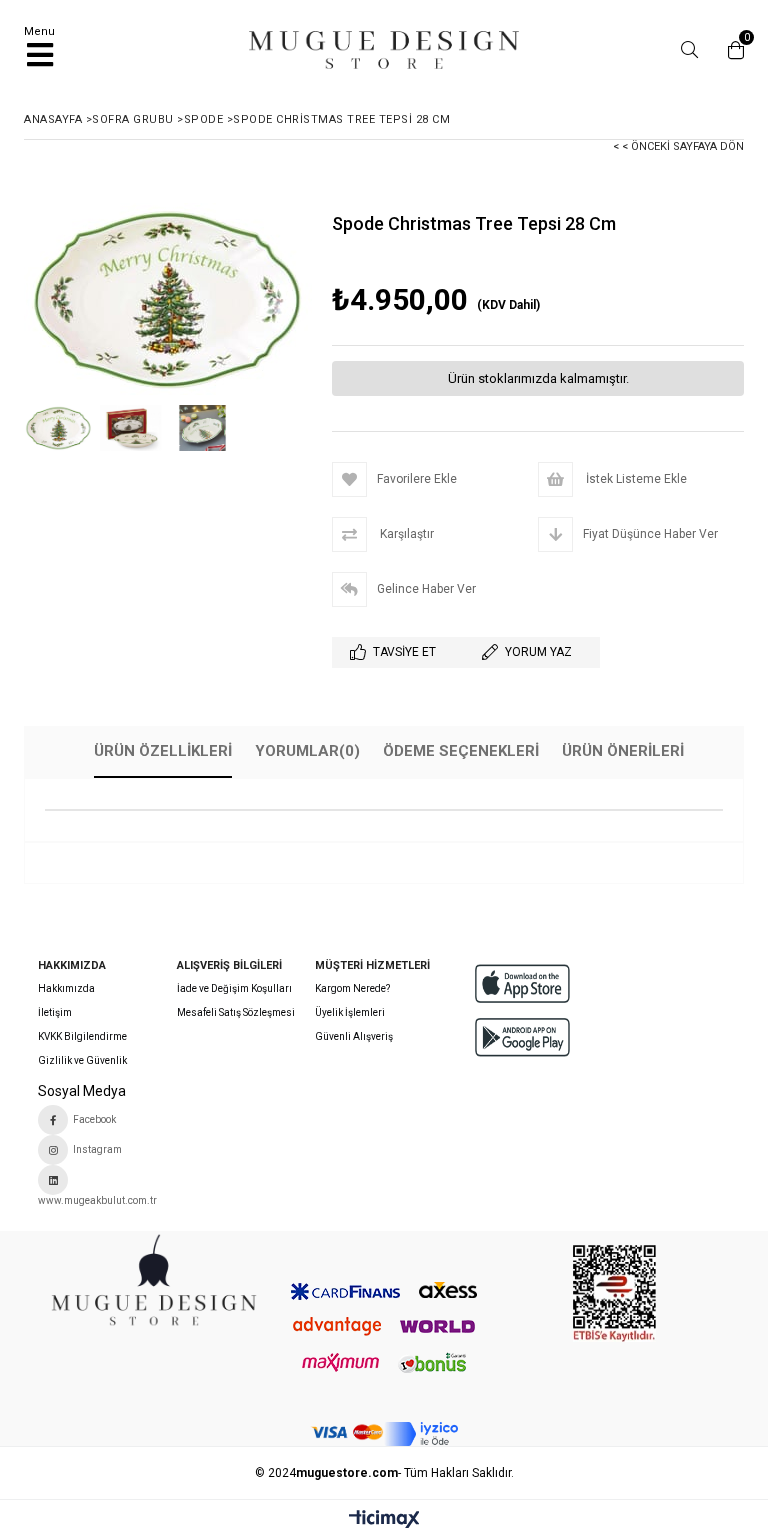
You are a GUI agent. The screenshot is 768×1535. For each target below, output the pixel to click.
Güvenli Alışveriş (354, 1036)
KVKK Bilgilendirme (82, 1036)
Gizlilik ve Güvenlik (82, 1060)
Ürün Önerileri (623, 751)
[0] (731, 50)
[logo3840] (153, 1285)
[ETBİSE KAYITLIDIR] (614, 1293)
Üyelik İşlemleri (350, 1012)
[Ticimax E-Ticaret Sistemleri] (384, 1520)
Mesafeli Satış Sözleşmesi (236, 1012)
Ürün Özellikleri (163, 751)
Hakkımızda (66, 988)
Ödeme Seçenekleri (461, 751)
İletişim (55, 1012)
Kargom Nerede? (352, 988)
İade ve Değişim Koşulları (234, 988)
